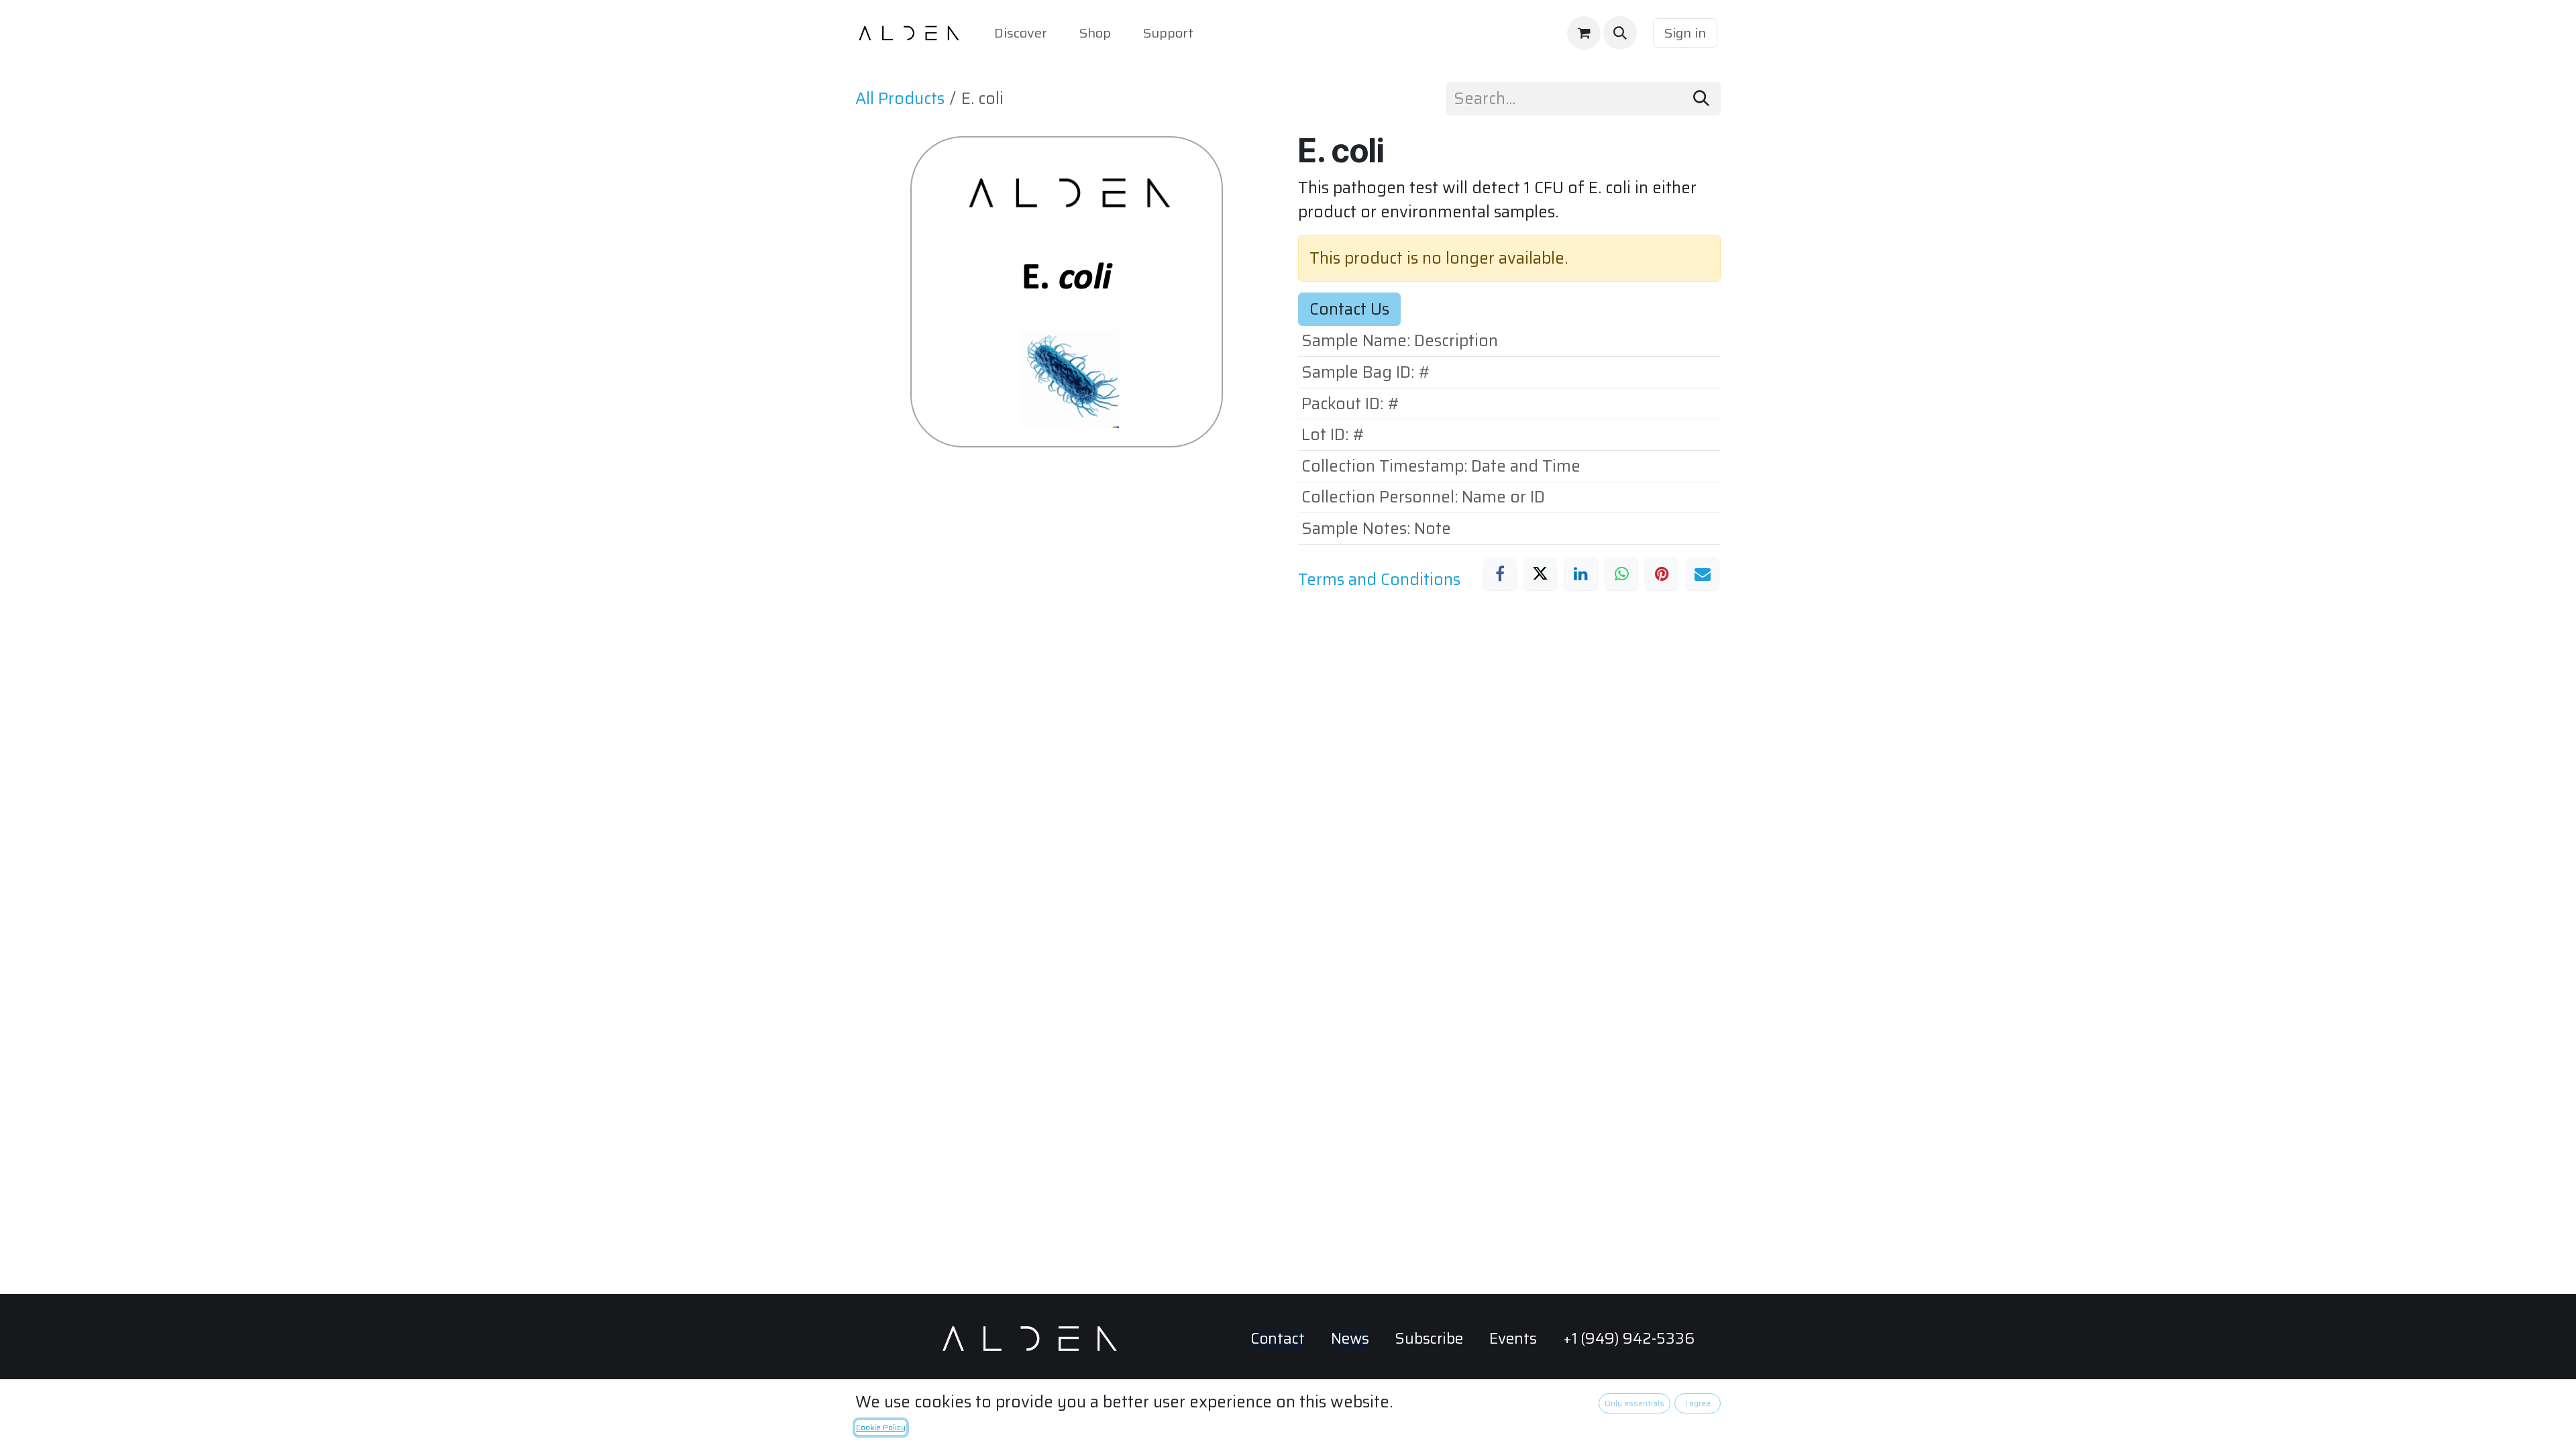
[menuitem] (1021, 33)
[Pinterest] (1662, 574)
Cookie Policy (881, 1427)
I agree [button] (1698, 1403)
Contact (1278, 1339)
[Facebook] (1500, 574)
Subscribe (1429, 1339)
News (1350, 1339)
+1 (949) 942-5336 (1629, 1339)
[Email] (1703, 574)
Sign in (1685, 33)
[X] (1540, 574)
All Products (900, 99)
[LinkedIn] (1581, 574)
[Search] (1701, 99)
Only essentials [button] (1634, 1403)
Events (1513, 1339)
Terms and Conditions (1379, 580)
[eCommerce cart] (1584, 33)
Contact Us (1349, 309)
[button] (1620, 33)
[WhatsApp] (1621, 574)
